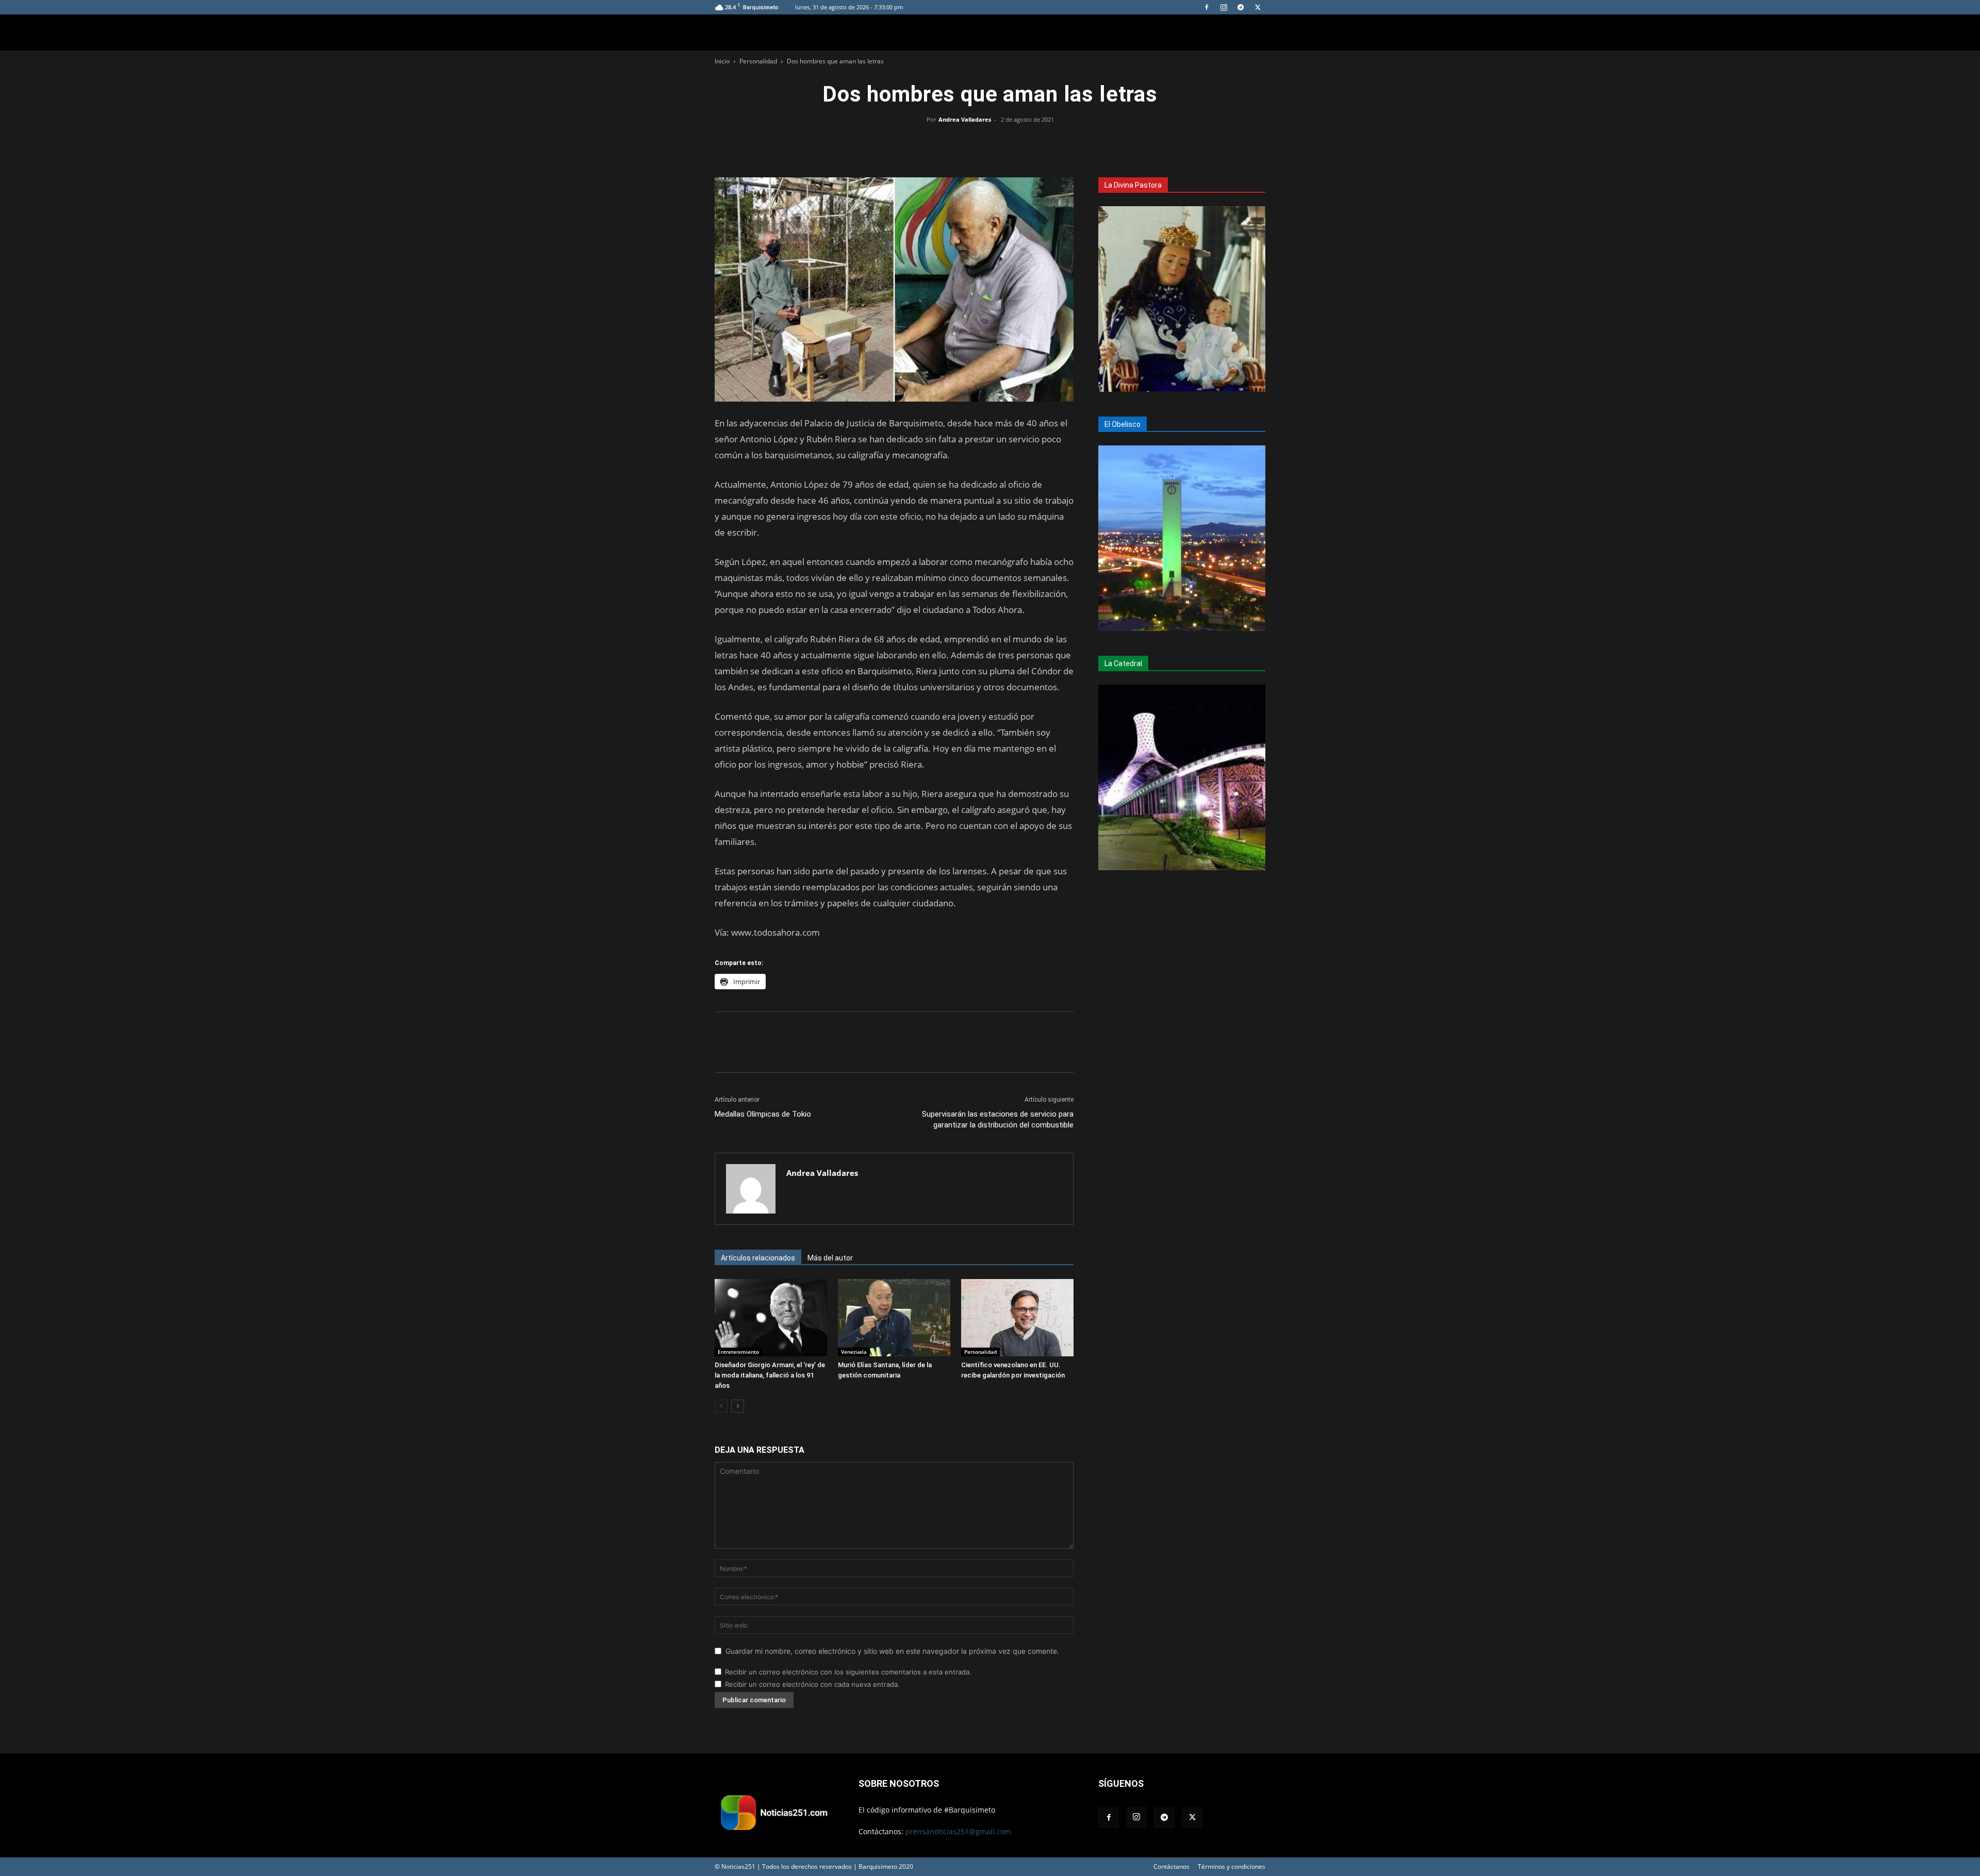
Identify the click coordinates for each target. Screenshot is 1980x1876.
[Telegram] (1241, 7)
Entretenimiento (738, 1352)
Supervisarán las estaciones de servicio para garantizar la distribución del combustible (998, 1119)
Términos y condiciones (1232, 1866)
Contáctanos (1171, 1866)
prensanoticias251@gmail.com (958, 1831)
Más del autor (830, 1258)
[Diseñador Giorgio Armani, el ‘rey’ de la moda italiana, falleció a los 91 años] (771, 1318)
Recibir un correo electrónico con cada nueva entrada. (812, 1684)
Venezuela (854, 1352)
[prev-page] (721, 1406)
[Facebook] (1207, 7)
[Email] (1014, 143)
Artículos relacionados (758, 1258)
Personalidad (758, 61)
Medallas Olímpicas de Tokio (763, 1114)
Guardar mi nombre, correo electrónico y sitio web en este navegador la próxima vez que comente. (892, 1651)
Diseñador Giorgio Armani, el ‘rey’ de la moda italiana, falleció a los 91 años (770, 1375)
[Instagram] (1224, 7)
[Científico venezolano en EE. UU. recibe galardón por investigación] (1017, 1318)
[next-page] (738, 1406)
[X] (1258, 7)
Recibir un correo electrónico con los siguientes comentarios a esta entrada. (848, 1672)
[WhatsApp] (990, 143)
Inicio (722, 61)
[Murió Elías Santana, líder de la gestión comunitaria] (894, 1318)
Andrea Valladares (965, 119)
